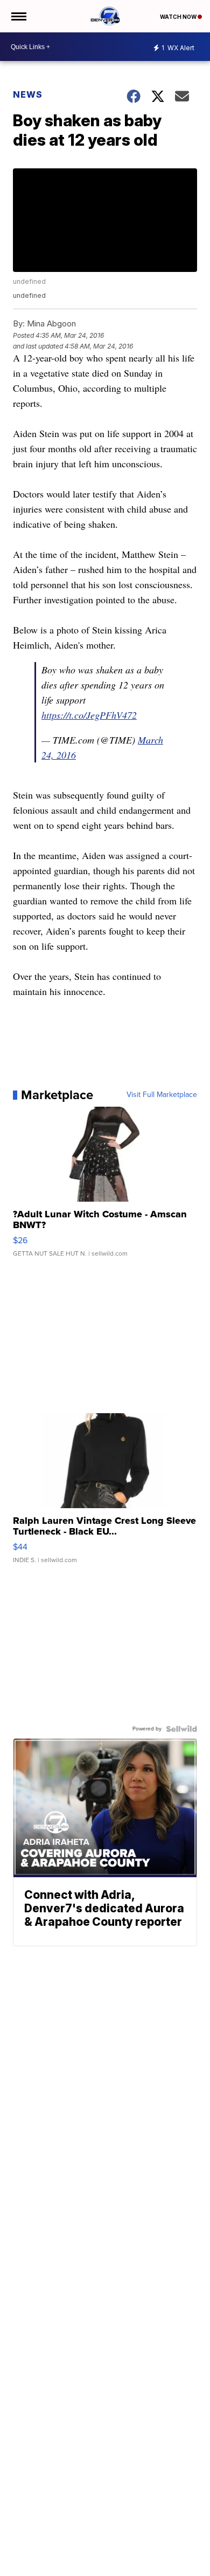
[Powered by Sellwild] (181, 1729)
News (28, 94)
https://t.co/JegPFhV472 (89, 715)
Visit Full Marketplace (162, 1095)
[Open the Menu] (18, 16)
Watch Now (179, 17)
